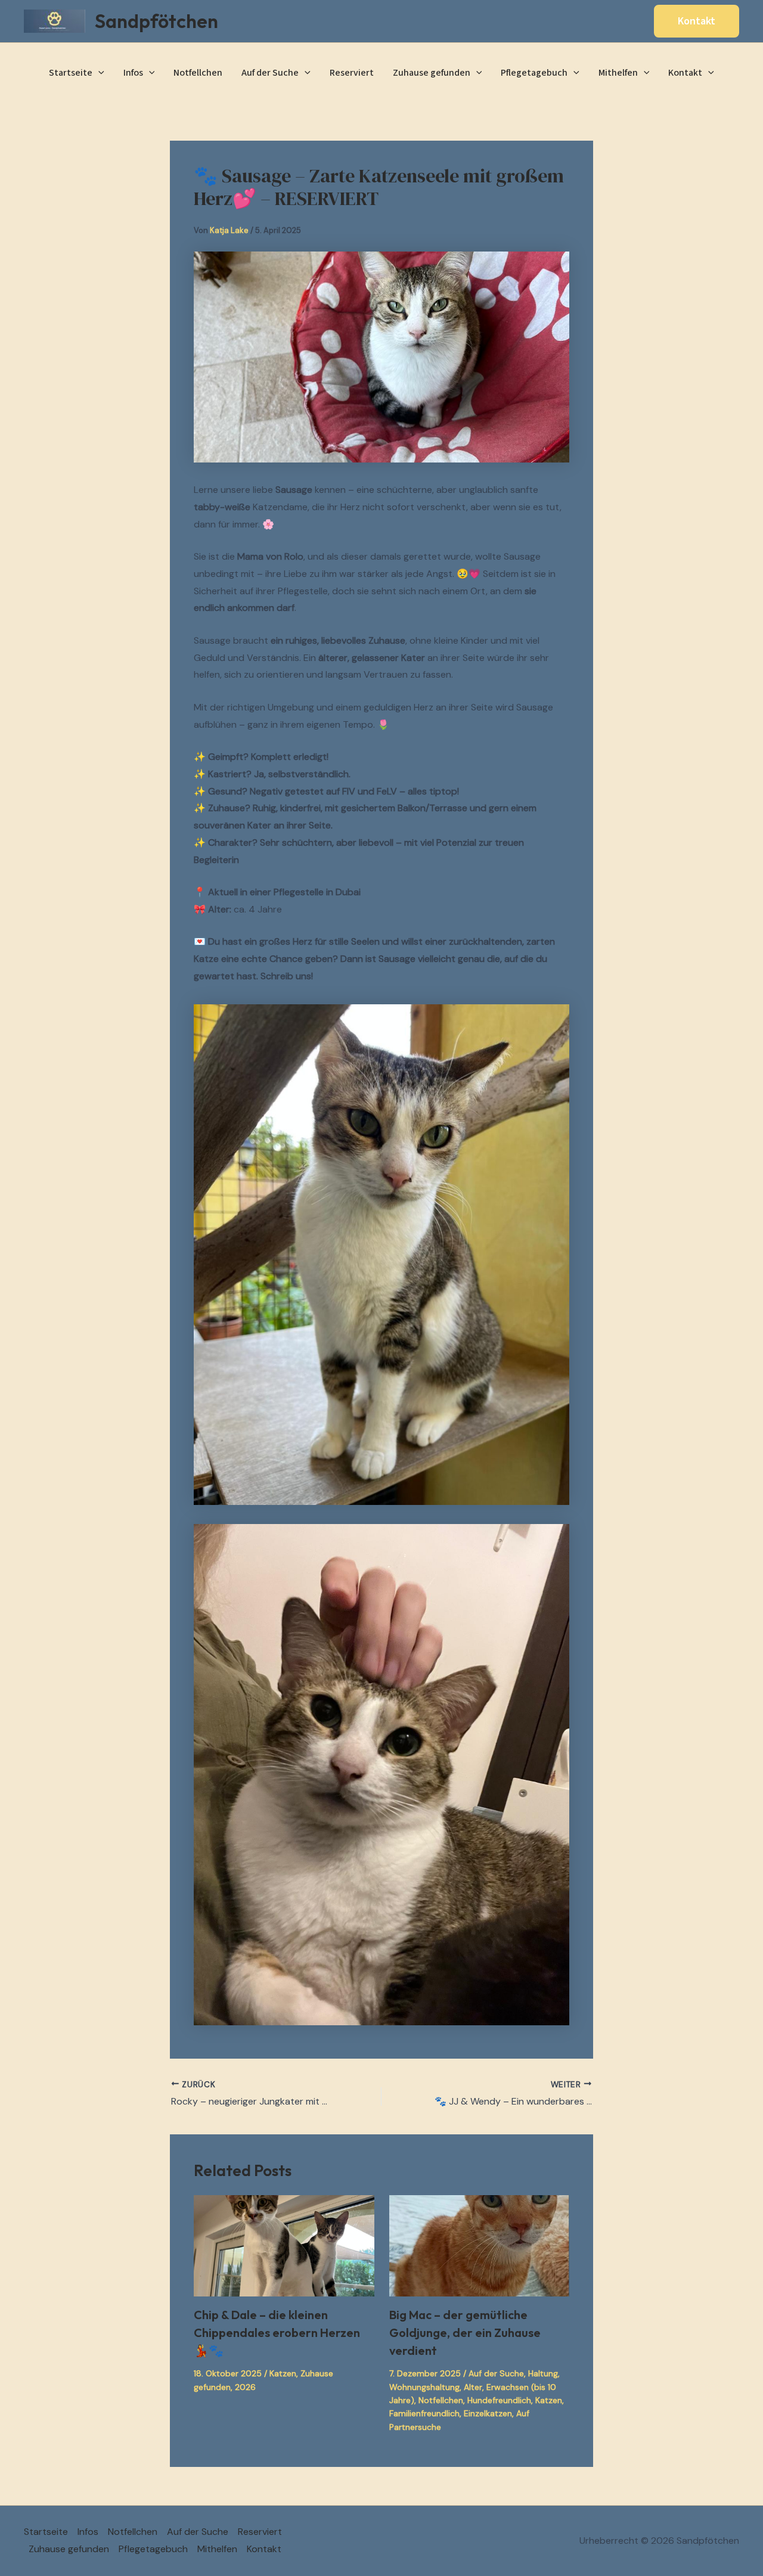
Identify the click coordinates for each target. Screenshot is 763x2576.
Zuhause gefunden (432, 73)
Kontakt (685, 73)
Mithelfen (618, 73)
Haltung (543, 2373)
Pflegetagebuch (534, 73)
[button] (697, 21)
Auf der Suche (270, 73)
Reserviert (352, 73)
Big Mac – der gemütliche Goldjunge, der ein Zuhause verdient (465, 2333)
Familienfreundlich (424, 2413)
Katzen (283, 2373)
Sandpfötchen (156, 21)
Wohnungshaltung (424, 2387)
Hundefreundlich (499, 2400)
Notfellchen (198, 73)
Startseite (71, 73)
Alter (473, 2387)
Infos (133, 73)
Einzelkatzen (488, 2413)
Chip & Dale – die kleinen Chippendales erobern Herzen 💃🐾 (277, 2333)
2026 (245, 2387)
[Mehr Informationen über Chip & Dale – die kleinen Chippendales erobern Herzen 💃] (284, 2245)
